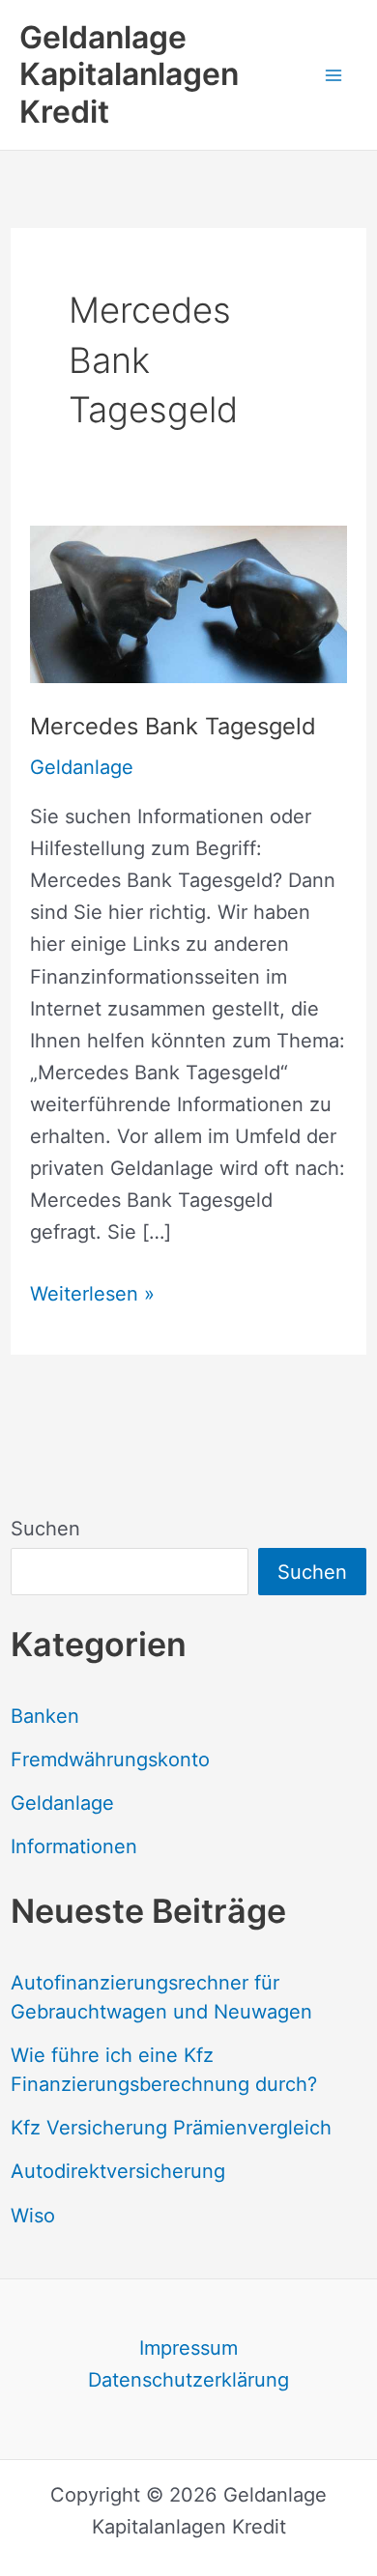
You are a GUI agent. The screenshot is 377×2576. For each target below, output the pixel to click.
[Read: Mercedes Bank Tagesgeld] (188, 603)
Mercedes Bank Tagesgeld (173, 726)
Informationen (74, 1846)
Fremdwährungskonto (110, 1760)
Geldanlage (62, 1803)
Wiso (33, 2216)
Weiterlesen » (92, 1296)
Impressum (188, 2348)
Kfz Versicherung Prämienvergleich (171, 2128)
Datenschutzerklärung (188, 2380)
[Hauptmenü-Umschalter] (333, 74)
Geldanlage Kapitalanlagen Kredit (129, 74)
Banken (45, 1716)
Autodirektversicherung (118, 2171)
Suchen (45, 1529)
